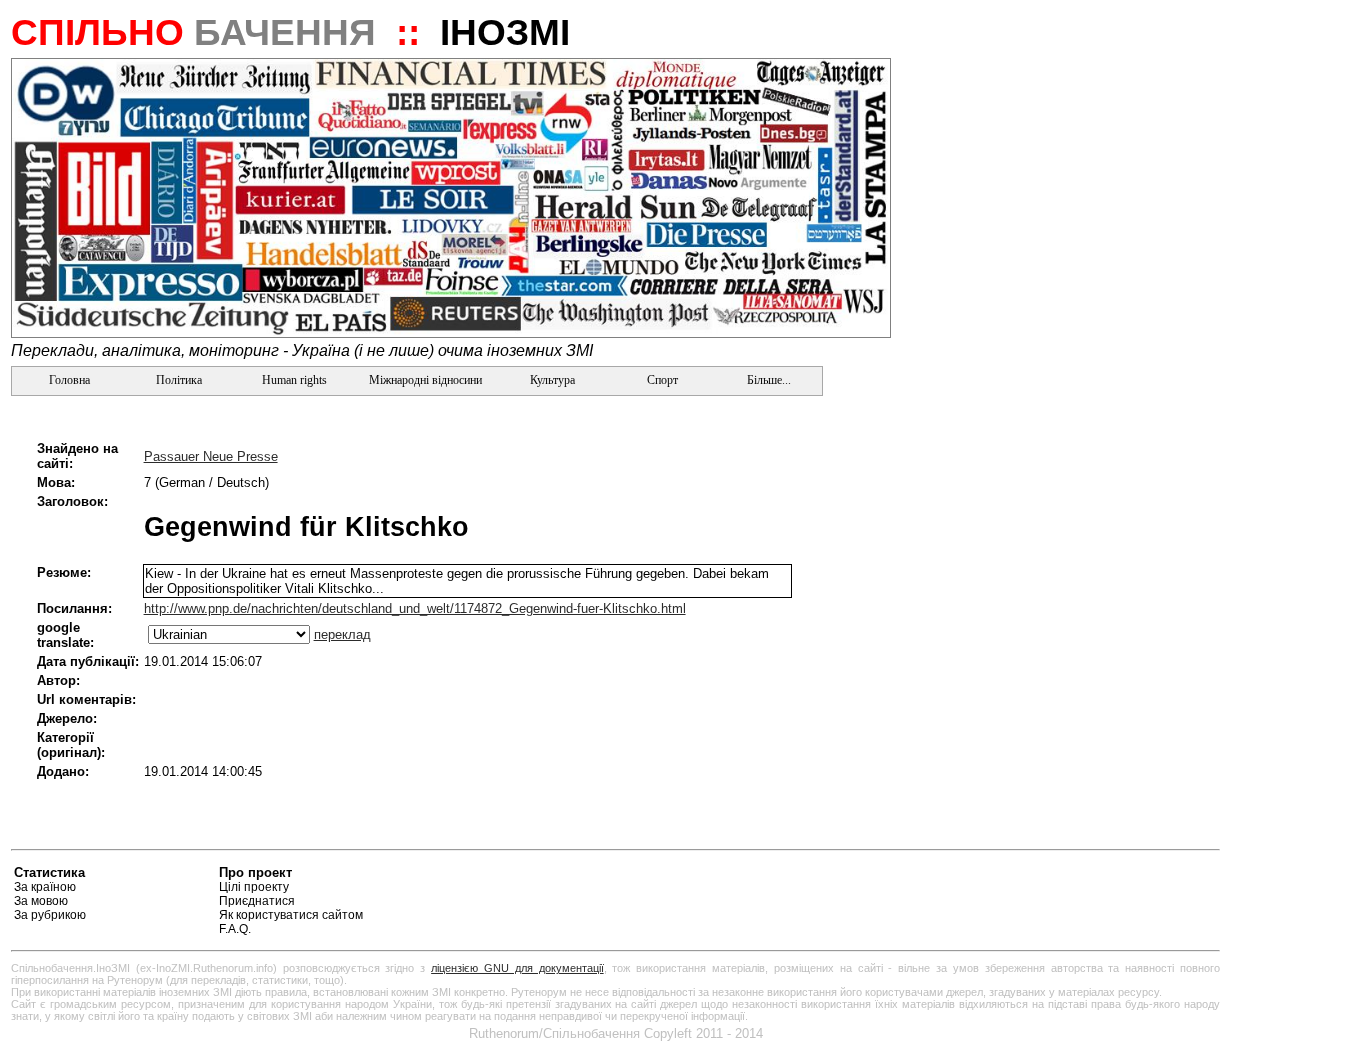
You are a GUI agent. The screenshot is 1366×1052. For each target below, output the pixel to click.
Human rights (294, 380)
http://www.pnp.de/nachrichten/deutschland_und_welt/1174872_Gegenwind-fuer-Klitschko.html (415, 608)
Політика (179, 380)
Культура (552, 380)
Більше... (767, 380)
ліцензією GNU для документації (517, 968)
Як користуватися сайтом (291, 915)
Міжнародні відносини (425, 380)
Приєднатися (257, 901)
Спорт (661, 380)
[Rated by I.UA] (1173, 875)
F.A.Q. (235, 929)
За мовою (41, 901)
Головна (68, 380)
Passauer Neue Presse (211, 456)
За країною (45, 887)
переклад (342, 634)
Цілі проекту (254, 887)
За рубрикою (50, 915)
